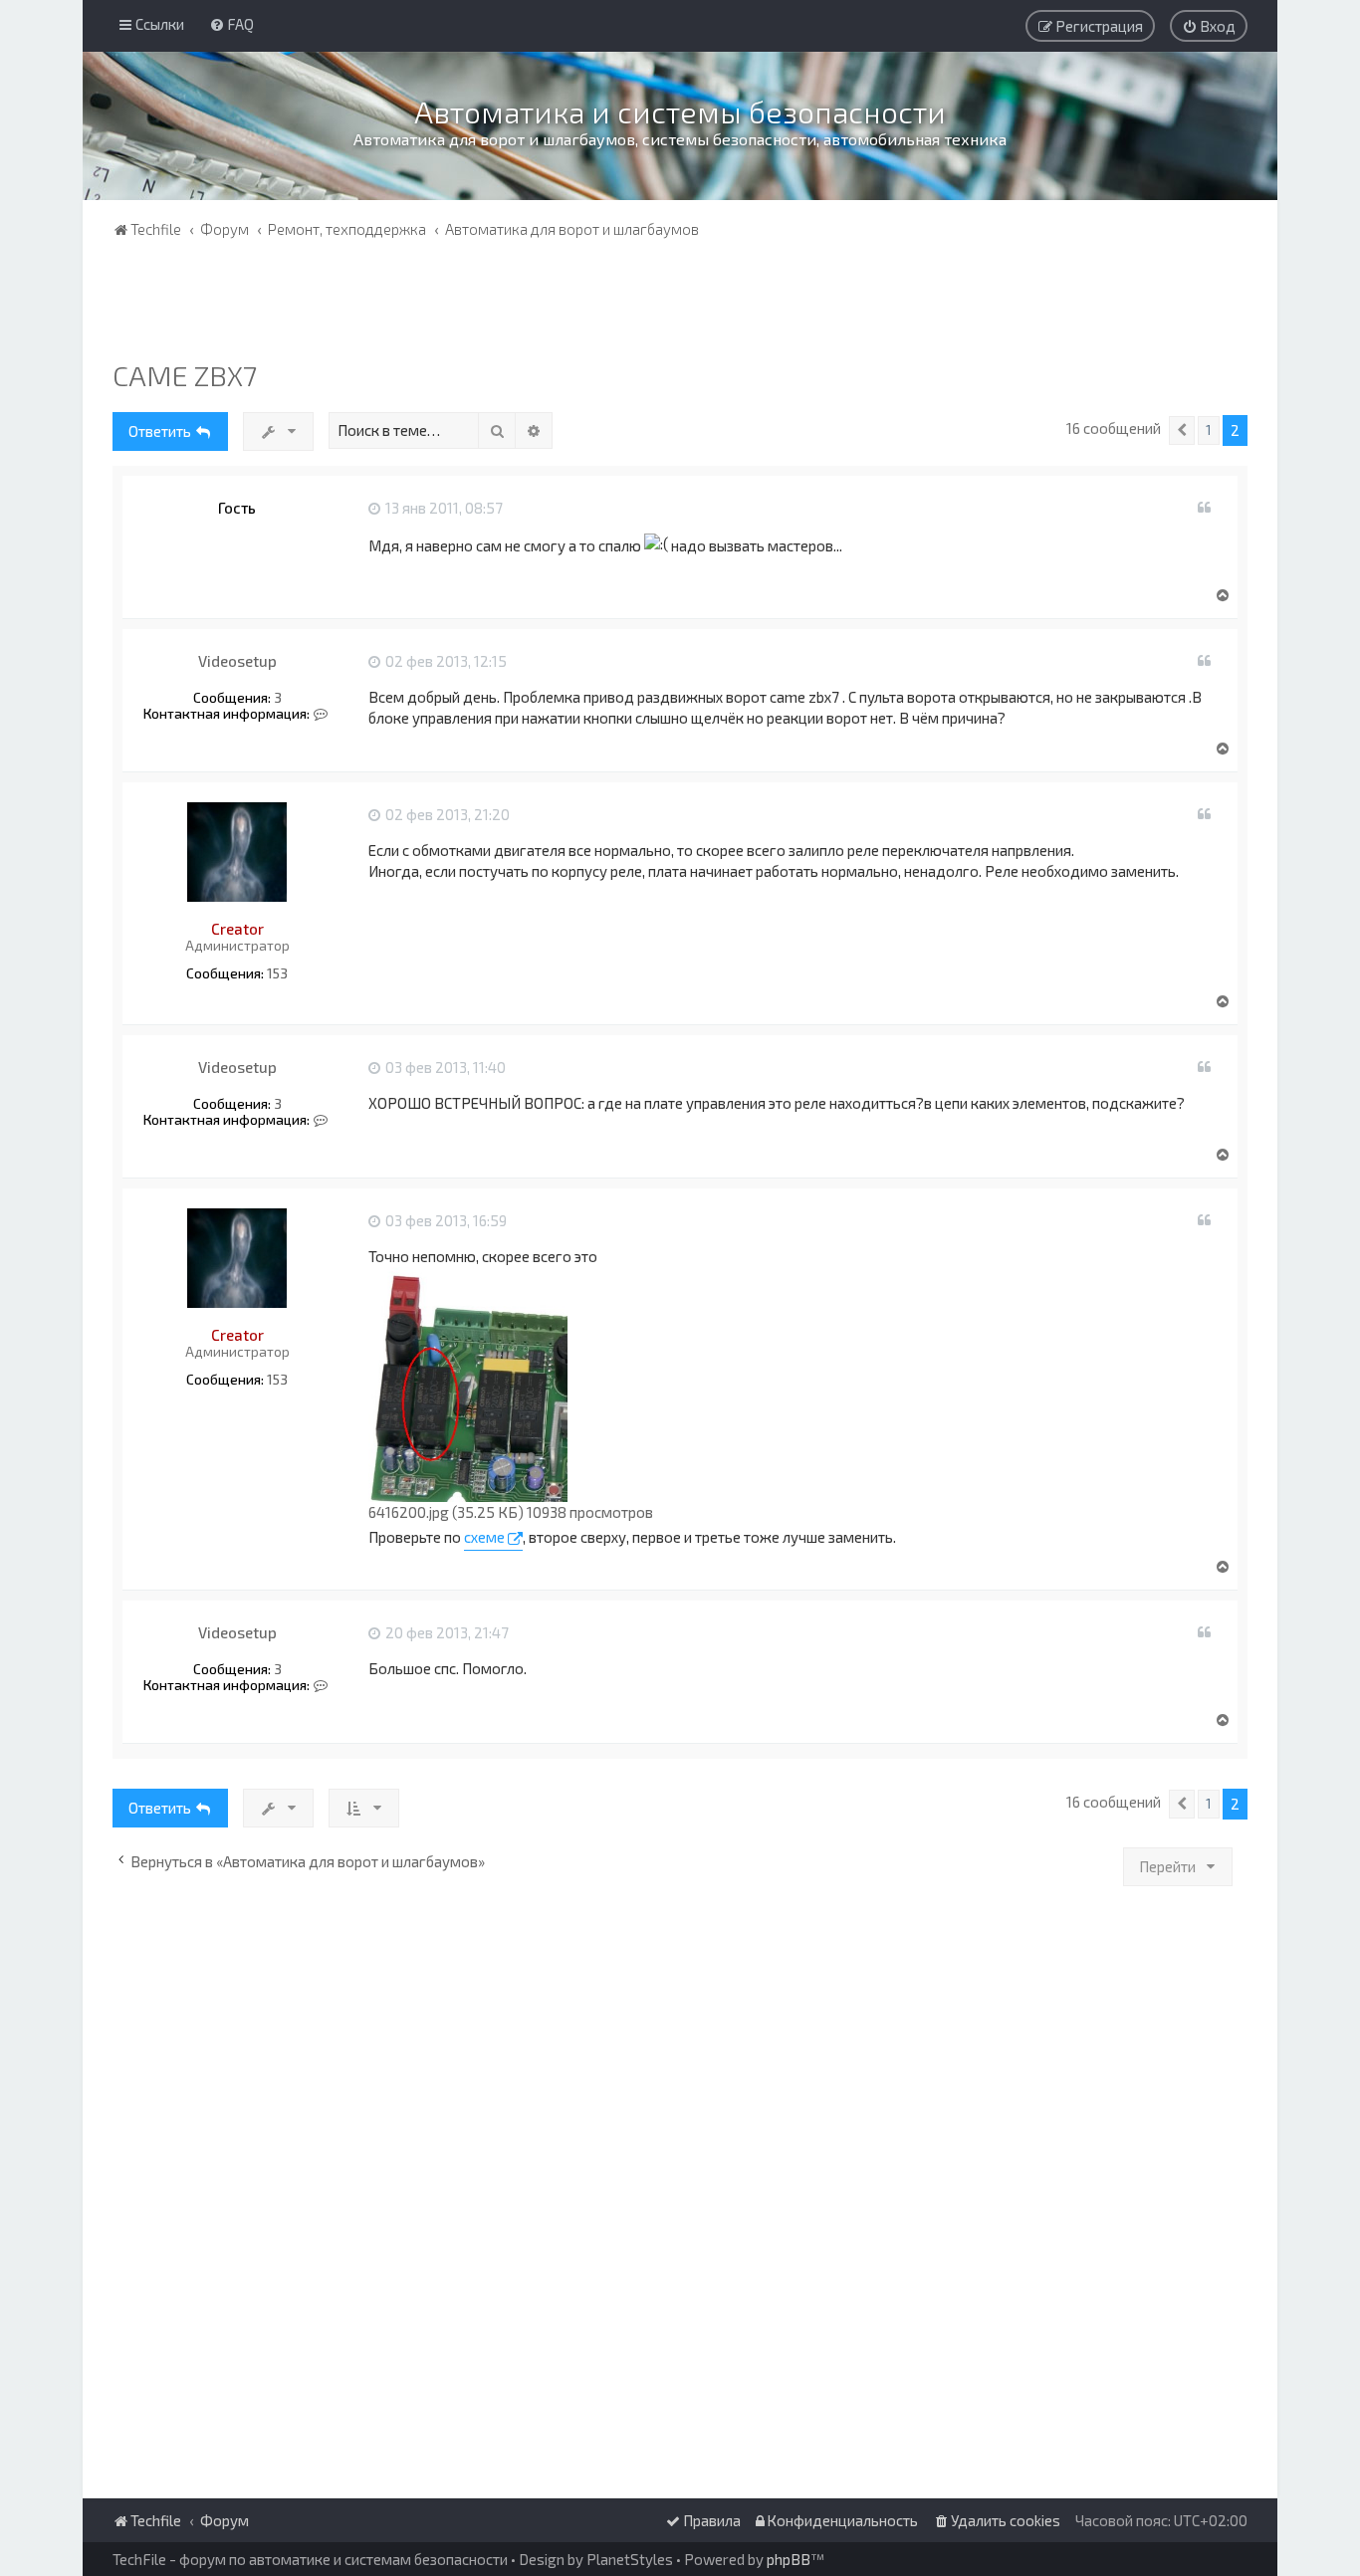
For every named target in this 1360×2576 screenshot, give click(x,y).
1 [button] (1209, 430)
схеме (484, 1537)
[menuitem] (231, 24)
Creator (237, 929)
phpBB (789, 2559)
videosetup (237, 661)
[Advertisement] (680, 304)
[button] (1182, 430)
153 (277, 973)
